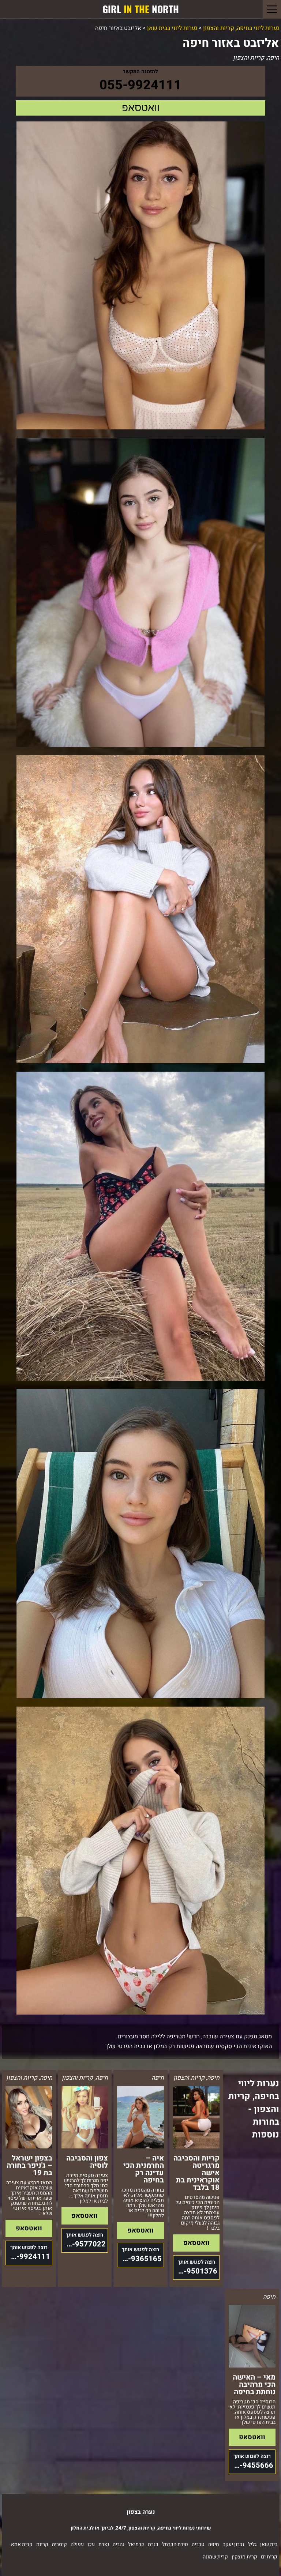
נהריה (119, 2544)
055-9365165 (139, 2259)
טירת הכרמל (175, 2544)
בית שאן (269, 2544)
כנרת (153, 2544)
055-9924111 (140, 85)
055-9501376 (195, 2271)
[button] (272, 9)
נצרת (104, 2544)
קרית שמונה (215, 2557)
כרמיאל (136, 2544)
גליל (252, 2544)
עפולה (77, 2544)
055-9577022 (84, 2244)
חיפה (214, 2544)
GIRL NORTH (141, 9)
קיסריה (59, 2544)
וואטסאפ (141, 108)
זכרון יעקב (234, 2544)
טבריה (198, 2544)
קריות (42, 2544)
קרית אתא (22, 2544)
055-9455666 (251, 2465)
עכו (91, 2544)
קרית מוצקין (244, 2557)
